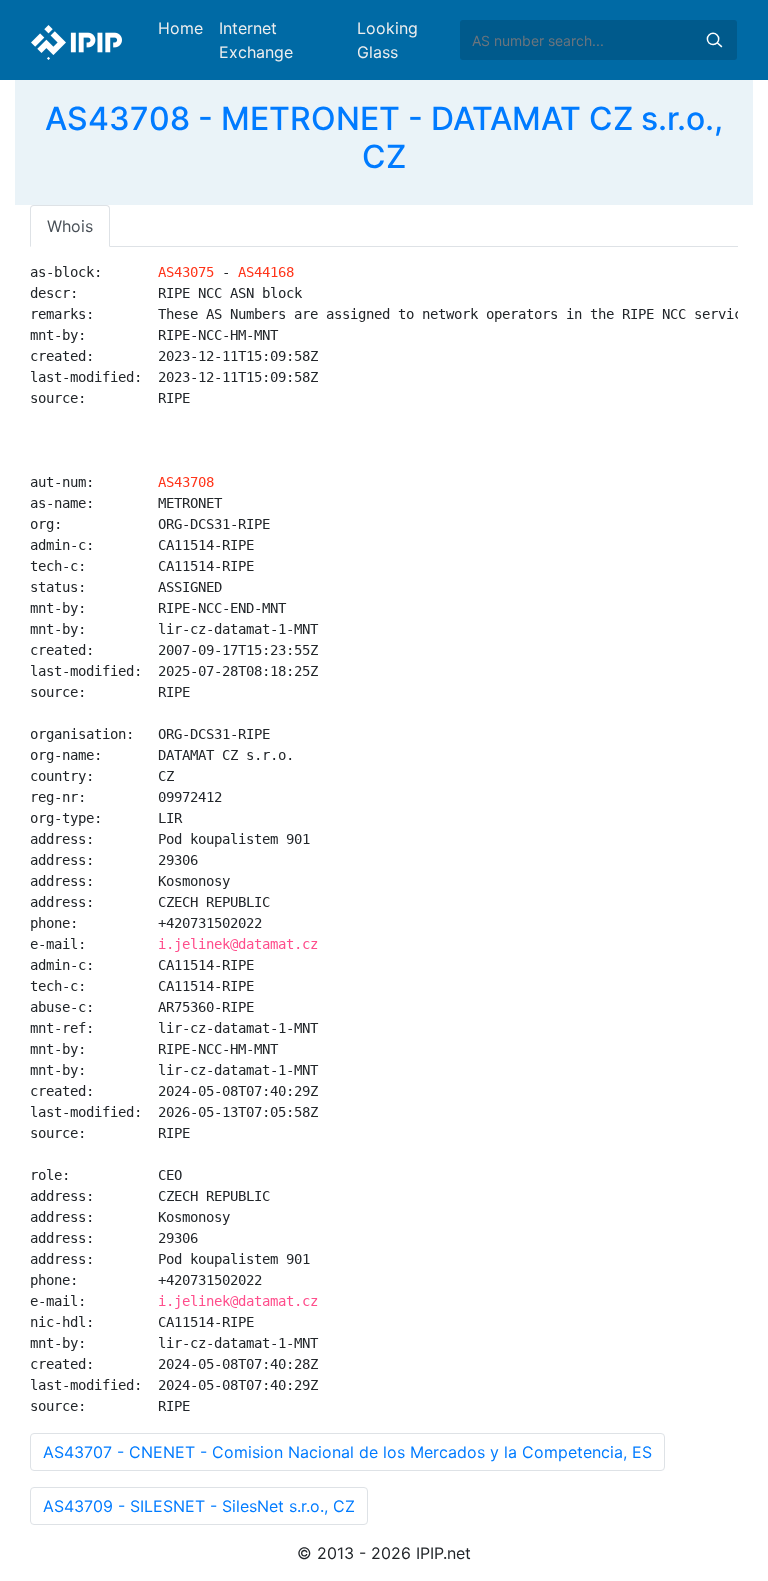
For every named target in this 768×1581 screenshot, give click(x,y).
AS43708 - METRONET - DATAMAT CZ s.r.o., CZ (384, 137)
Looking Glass (387, 40)
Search (714, 40)
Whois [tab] (70, 226)
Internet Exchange (256, 40)
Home (180, 28)
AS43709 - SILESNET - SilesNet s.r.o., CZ (199, 1506)
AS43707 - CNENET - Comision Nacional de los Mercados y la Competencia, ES (347, 1452)
